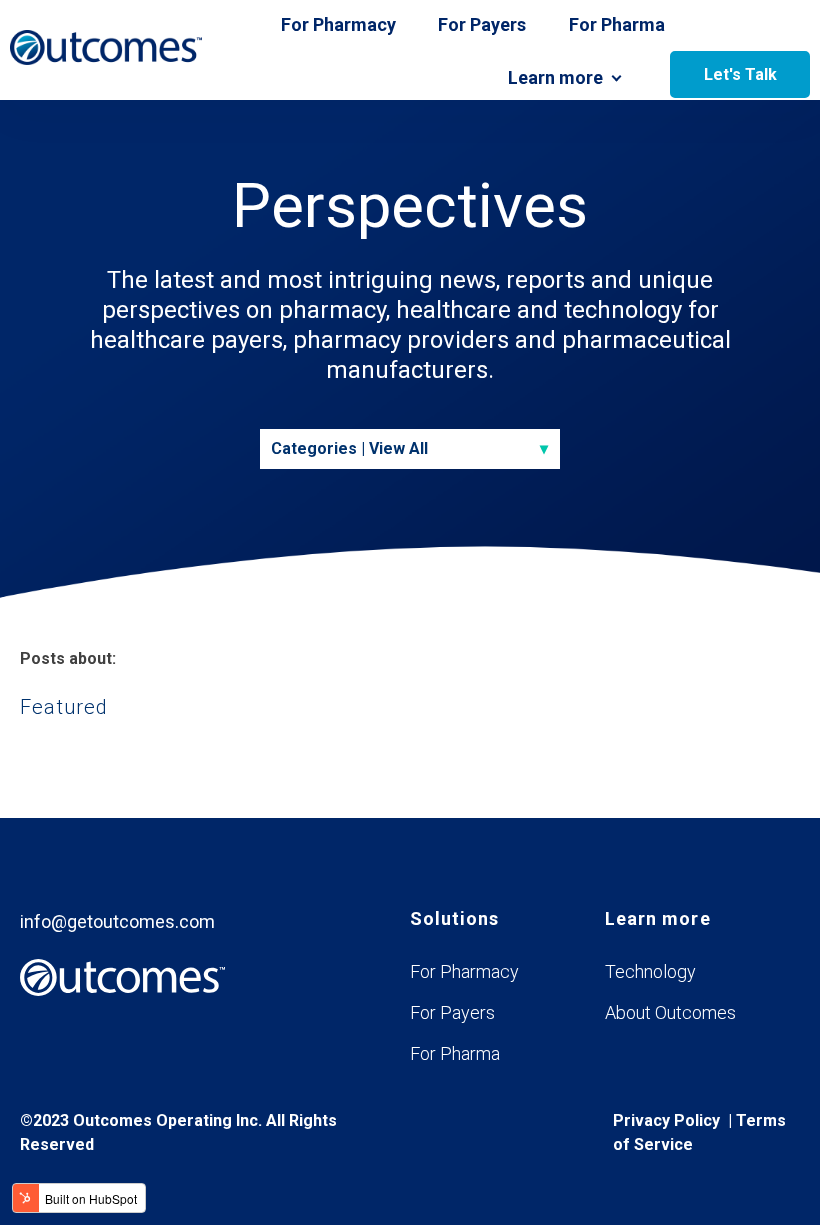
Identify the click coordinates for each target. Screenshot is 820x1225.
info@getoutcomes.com (117, 921)
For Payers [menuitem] (452, 1012)
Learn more (555, 77)
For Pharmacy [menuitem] (464, 971)
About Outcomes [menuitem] (670, 1012)
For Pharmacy (338, 24)
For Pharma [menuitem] (455, 1053)
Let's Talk (740, 74)
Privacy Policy (666, 1120)
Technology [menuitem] (650, 971)
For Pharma (617, 24)
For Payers (482, 24)
